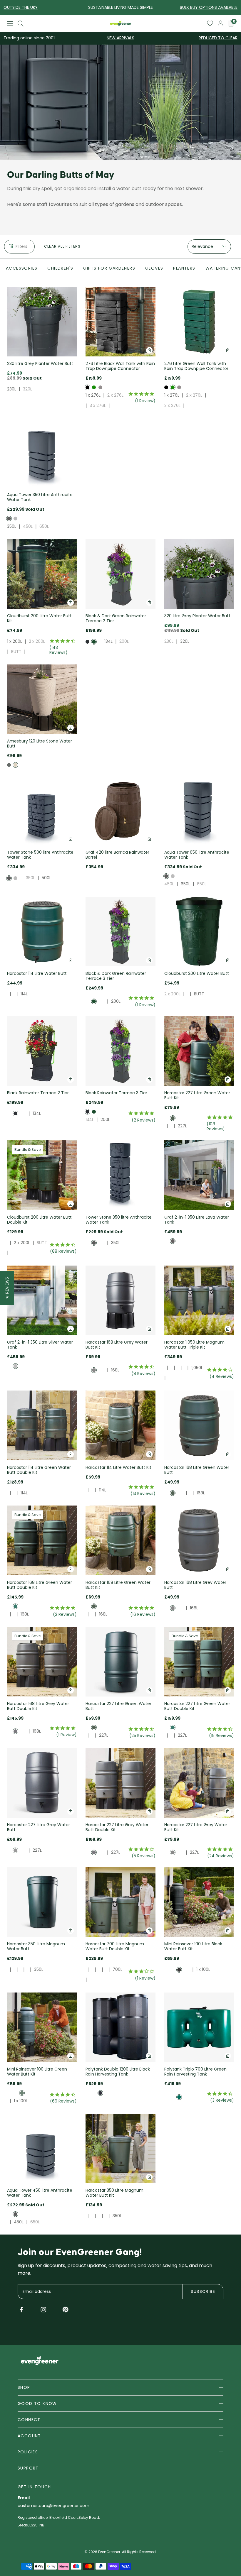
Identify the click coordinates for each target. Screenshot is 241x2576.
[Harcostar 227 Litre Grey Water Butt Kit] (199, 1783)
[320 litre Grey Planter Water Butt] (199, 574)
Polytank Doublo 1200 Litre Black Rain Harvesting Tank (118, 2072)
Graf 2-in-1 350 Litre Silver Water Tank (40, 1345)
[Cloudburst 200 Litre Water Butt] (199, 932)
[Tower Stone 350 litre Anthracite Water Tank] (120, 1175)
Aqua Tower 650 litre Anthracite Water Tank (197, 855)
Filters (21, 246)
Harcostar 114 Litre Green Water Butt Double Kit (39, 1470)
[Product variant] (87, 387)
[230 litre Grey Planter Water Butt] (42, 322)
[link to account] (221, 23)
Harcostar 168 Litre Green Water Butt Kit (118, 1585)
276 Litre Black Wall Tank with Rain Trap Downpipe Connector (120, 366)
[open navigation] (10, 24)
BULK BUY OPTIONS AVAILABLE (209, 7)
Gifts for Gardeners (109, 268)
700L (117, 1969)
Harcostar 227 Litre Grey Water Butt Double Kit (117, 1827)
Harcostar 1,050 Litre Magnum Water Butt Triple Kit (194, 1345)
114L (24, 994)
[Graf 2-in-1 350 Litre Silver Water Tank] (42, 1300)
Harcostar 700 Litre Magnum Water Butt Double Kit (115, 1946)
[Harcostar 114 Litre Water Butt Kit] (120, 1425)
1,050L (197, 1368)
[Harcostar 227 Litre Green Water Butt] (120, 1661)
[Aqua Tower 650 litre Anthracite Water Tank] (199, 810)
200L (124, 641)
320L (27, 389)
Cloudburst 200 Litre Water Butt (197, 973)
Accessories (22, 268)
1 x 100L (203, 1969)
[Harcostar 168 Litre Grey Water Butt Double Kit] (42, 1661)
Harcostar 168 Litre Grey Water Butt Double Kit (38, 1706)
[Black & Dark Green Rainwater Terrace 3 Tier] (120, 932)
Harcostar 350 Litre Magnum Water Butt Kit (114, 2193)
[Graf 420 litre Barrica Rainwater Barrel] (120, 810)
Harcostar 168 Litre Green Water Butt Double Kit (40, 1585)
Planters (184, 268)
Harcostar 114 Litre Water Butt (37, 973)
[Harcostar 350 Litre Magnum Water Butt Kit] (120, 2148)
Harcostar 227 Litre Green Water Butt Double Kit (197, 1706)
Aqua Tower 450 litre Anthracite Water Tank (40, 2193)
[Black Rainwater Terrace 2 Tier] (42, 1051)
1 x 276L (93, 395)
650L (44, 526)
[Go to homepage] (121, 23)
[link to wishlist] (210, 23)
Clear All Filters (62, 246)
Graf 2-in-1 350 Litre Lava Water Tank (197, 1220)
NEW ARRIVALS (120, 38)
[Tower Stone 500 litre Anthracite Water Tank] (42, 810)
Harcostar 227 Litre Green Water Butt (118, 1706)
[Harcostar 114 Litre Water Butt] (42, 932)
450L (28, 526)
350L (12, 526)
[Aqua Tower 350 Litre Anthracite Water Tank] (42, 453)
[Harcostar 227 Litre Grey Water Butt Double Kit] (120, 1783)
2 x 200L (37, 641)
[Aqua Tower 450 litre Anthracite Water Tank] (42, 2148)
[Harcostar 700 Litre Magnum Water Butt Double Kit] (120, 1902)
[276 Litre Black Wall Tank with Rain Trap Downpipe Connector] (120, 322)
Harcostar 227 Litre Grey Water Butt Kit (196, 1827)
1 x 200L (15, 641)
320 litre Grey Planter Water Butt (197, 616)
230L (12, 389)
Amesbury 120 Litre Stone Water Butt (40, 744)
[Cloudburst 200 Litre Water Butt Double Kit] (42, 1175)
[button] (7, 1288)
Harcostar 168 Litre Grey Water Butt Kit (117, 1345)
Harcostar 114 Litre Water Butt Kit (118, 1467)
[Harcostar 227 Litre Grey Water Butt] (42, 1783)
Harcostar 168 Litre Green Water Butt (197, 1470)
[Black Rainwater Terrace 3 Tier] (120, 1051)
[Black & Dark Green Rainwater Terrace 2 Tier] (120, 574)
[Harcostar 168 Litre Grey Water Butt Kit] (120, 1300)
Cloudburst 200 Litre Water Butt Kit (39, 618)
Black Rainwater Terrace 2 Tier (38, 1093)
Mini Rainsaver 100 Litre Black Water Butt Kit (193, 1946)
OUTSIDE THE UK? (21, 7)
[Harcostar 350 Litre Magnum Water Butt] (42, 1902)
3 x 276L (98, 405)
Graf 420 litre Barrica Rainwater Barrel (117, 855)
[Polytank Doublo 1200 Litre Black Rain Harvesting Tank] (120, 2027)
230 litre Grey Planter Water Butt (40, 363)
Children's (60, 268)
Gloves (154, 268)
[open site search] (21, 23)
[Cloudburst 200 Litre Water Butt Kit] (42, 574)
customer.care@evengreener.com (53, 2506)
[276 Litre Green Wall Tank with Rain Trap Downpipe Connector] (199, 322)
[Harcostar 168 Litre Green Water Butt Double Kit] (42, 1540)
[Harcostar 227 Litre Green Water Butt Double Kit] (199, 1661)
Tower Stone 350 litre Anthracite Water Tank (119, 1220)
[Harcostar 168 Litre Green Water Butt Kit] (120, 1540)
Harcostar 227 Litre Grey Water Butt (39, 1827)
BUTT (16, 652)
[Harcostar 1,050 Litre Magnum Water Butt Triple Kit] (199, 1300)
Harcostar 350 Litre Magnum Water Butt (36, 1946)
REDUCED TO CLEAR (218, 38)
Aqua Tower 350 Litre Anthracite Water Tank (40, 497)
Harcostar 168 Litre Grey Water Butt (195, 1585)
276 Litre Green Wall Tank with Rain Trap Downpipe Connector (196, 366)
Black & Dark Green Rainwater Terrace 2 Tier (116, 618)
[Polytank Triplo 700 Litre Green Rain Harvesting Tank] (199, 2027)
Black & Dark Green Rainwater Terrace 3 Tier (116, 976)
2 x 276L (115, 395)
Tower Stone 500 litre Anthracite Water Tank (40, 855)
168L (115, 1370)
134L (108, 641)
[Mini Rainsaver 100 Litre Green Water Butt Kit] (42, 2027)
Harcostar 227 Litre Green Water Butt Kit (197, 1095)
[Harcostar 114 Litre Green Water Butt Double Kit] (42, 1425)
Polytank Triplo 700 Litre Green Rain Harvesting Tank (195, 2072)
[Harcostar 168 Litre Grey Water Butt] (199, 1540)
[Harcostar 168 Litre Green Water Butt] (199, 1425)
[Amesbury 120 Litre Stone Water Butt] (42, 699)
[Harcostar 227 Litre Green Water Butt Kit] (199, 1051)
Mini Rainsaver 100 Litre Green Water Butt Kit (37, 2072)
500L (46, 878)
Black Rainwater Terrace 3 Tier (116, 1093)
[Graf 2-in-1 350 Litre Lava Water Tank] (199, 1175)
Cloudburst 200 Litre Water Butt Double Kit (39, 1220)
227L (182, 1126)
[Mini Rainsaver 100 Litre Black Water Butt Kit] (199, 1902)
